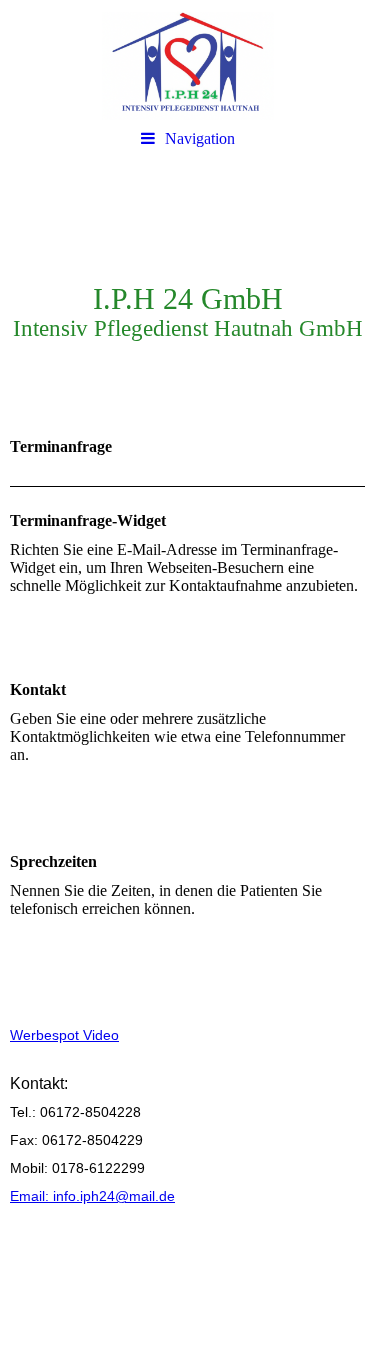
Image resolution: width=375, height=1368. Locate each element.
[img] (187, 60)
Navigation (200, 138)
